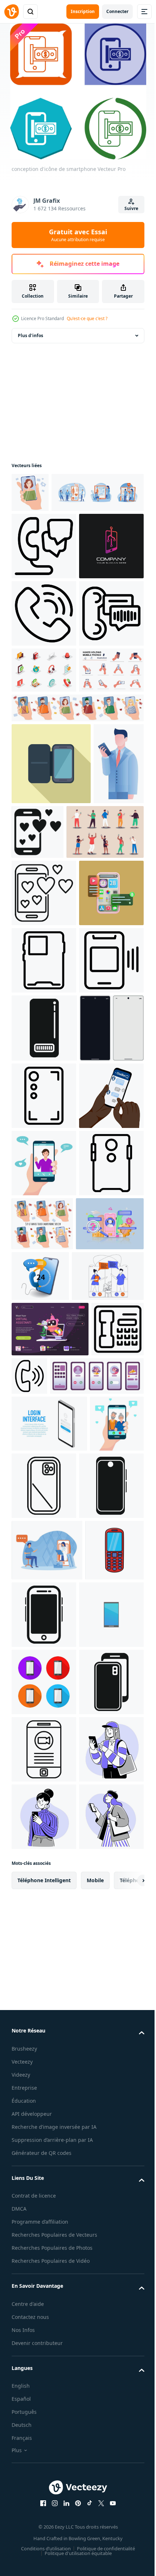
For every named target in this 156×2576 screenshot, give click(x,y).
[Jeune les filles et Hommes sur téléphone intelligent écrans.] (110, 1796)
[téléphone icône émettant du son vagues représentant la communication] (85, 2016)
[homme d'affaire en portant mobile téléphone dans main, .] (37, 1066)
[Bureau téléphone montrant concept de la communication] (38, 2024)
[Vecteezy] (12, 12)
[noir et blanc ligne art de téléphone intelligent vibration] (44, 1397)
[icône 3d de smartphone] (44, 1263)
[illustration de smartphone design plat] (51, 984)
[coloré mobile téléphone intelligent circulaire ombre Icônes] (44, 2512)
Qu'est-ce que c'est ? (87, 318)
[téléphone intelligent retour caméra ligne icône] (100, 2181)
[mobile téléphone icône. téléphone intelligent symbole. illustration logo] (44, 2445)
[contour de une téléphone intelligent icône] (44, 1330)
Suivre (131, 208)
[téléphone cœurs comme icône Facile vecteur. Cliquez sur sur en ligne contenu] (91, 1052)
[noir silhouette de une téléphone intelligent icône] (105, 2377)
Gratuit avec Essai (78, 235)
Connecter (117, 11)
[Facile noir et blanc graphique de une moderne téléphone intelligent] (44, 2248)
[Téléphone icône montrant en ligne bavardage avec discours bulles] (44, 586)
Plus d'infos (30, 335)
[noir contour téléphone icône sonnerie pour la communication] (44, 721)
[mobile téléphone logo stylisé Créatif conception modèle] (44, 653)
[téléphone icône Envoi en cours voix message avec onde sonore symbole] (44, 788)
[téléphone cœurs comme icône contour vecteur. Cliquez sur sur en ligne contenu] (44, 1195)
